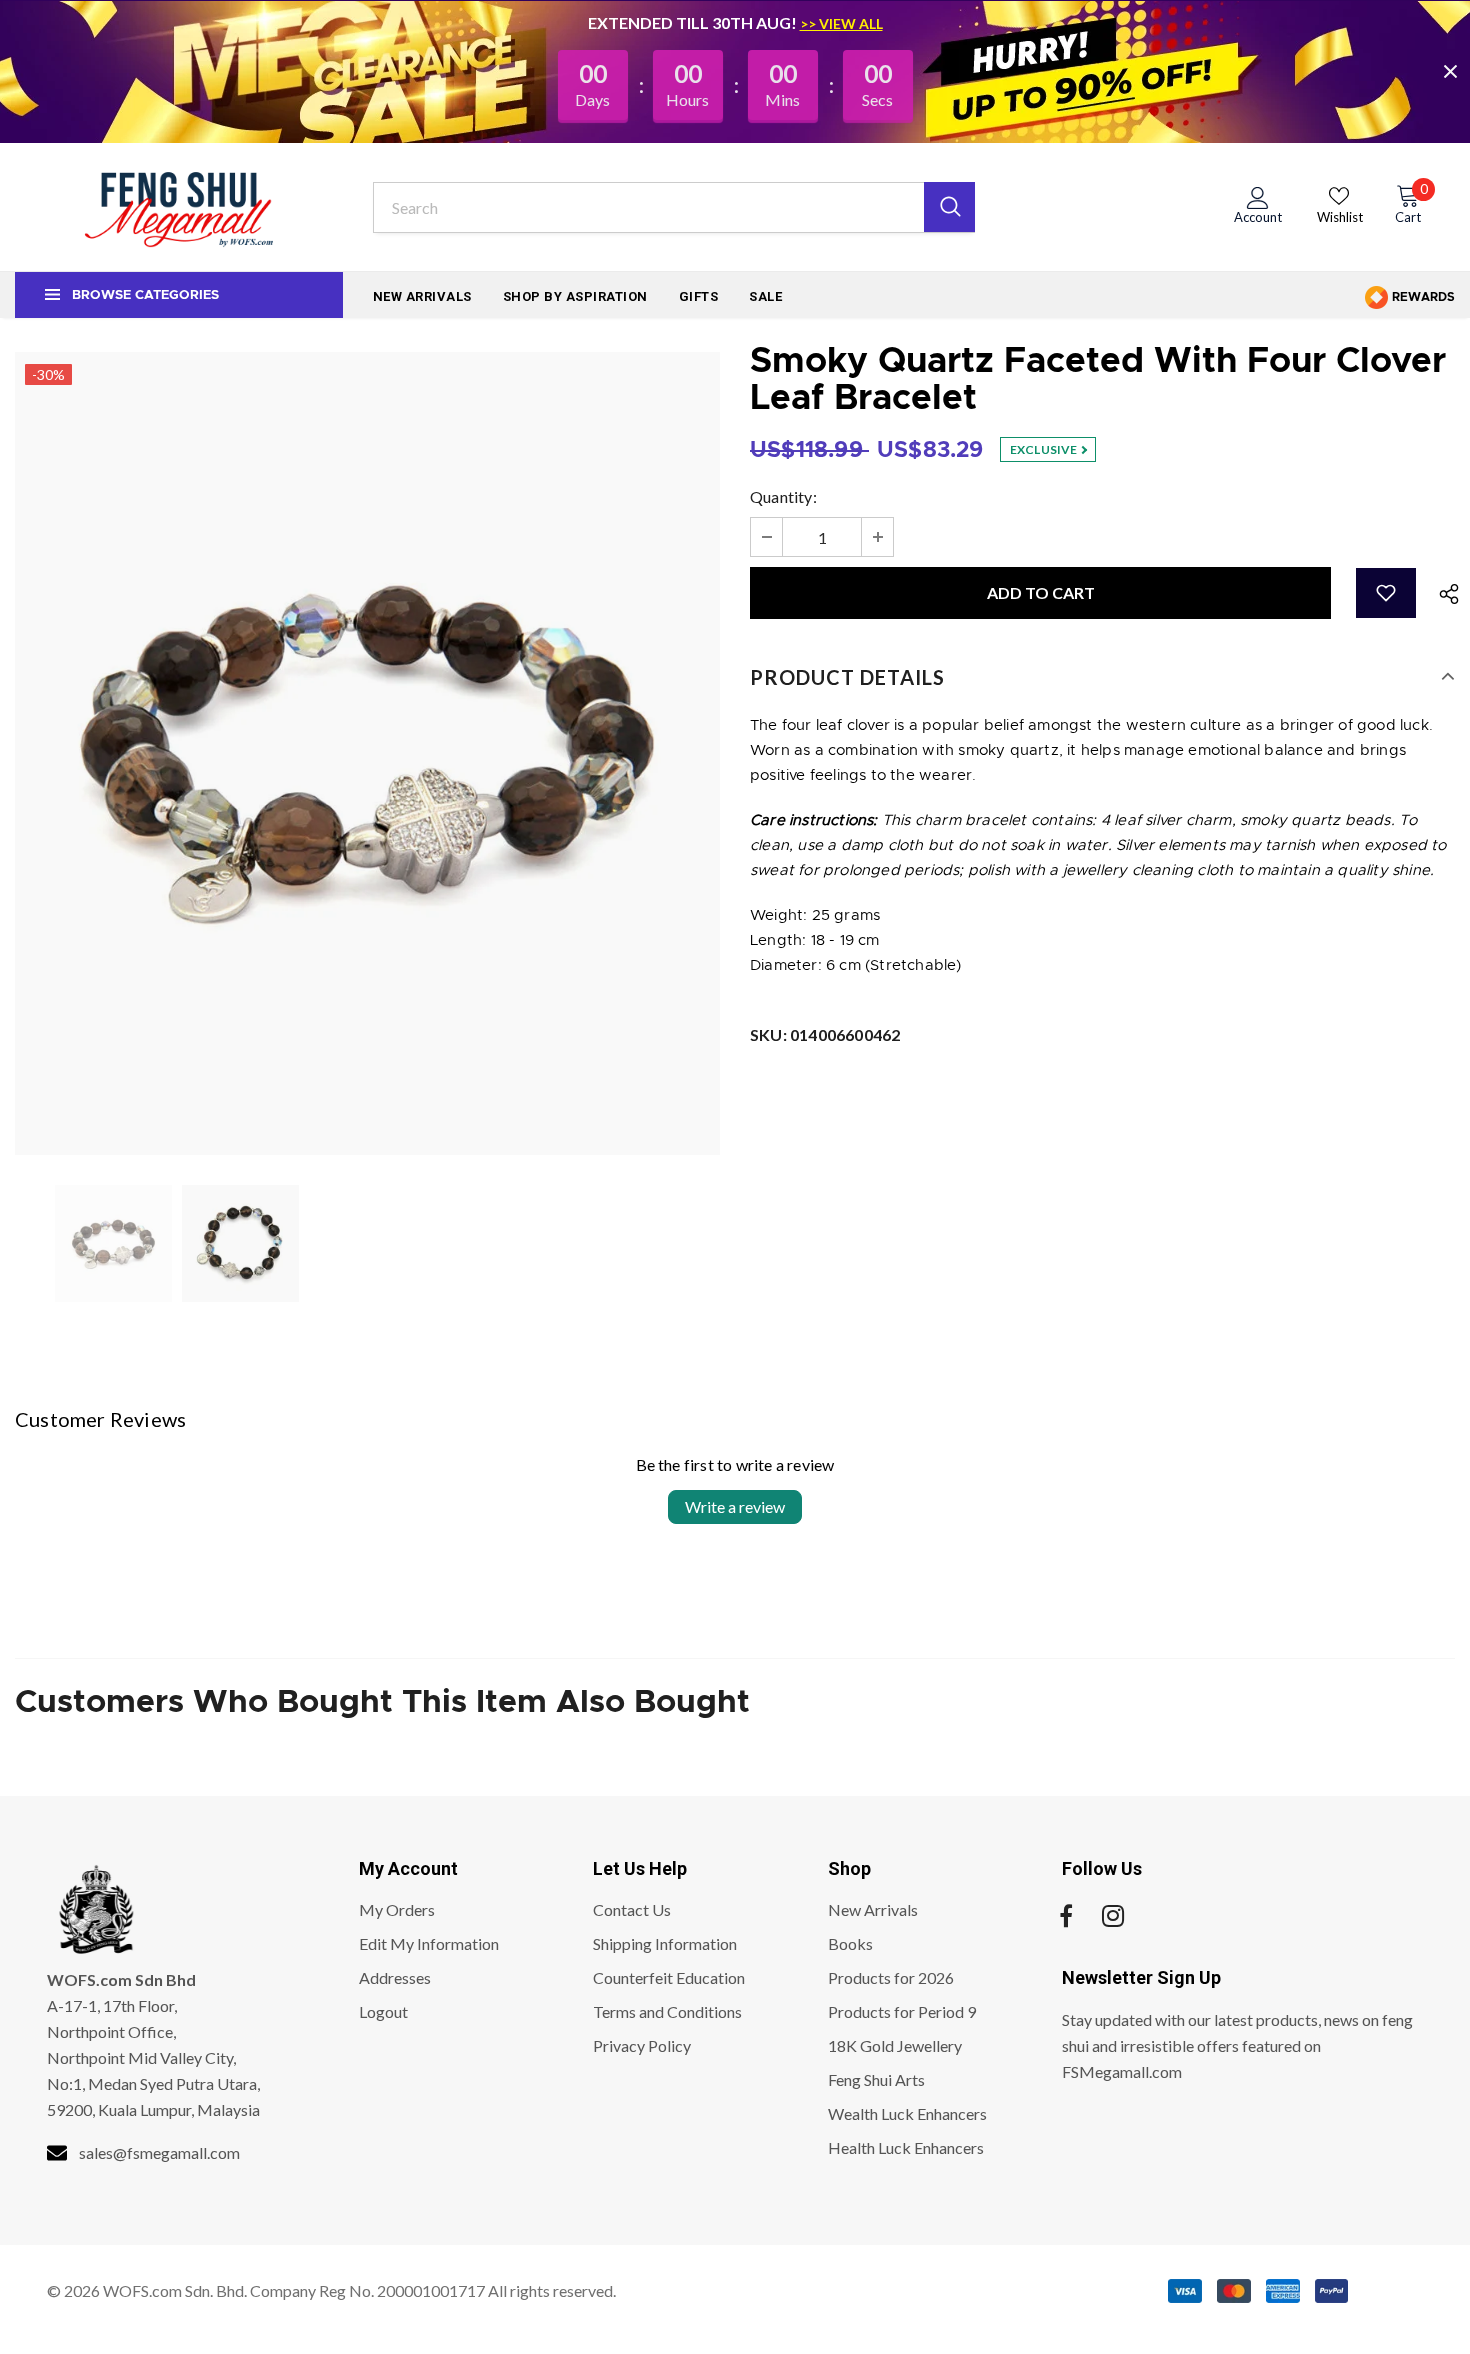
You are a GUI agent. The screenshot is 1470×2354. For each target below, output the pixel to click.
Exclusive (1045, 449)
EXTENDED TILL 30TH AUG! (694, 22)
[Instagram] (1113, 1916)
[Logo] (179, 207)
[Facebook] (1066, 1916)
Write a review (735, 1506)
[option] (367, 753)
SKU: (825, 1034)
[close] (1450, 71)
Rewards (1422, 297)
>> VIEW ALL (841, 23)
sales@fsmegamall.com (159, 2152)
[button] (1386, 593)
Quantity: (783, 496)
